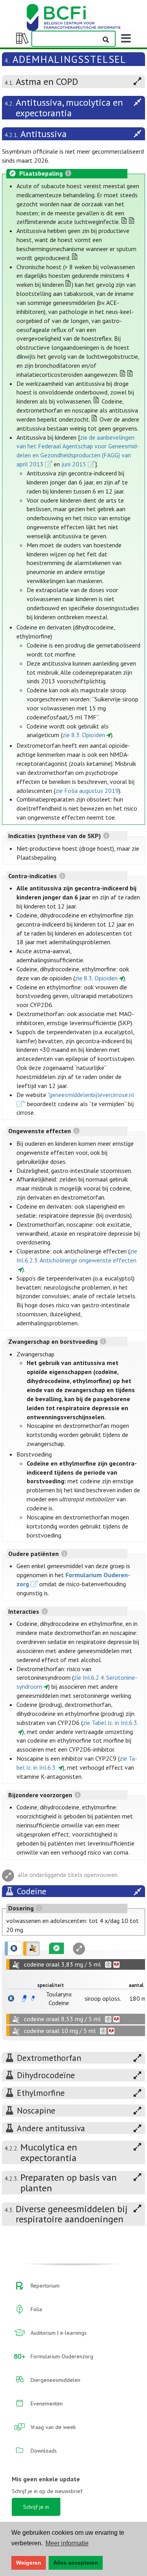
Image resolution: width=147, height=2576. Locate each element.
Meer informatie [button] (67, 2543)
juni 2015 (74, 464)
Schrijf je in (36, 2507)
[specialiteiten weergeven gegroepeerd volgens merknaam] (13, 1949)
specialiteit (51, 1985)
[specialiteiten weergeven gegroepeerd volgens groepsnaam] (31, 1949)
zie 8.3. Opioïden (84, 735)
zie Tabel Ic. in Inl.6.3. (111, 1723)
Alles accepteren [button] (76, 2563)
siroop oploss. (103, 1998)
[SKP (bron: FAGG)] (24, 1998)
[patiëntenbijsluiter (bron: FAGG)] (33, 1998)
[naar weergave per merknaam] (11, 1998)
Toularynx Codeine (59, 1998)
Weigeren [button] (29, 2563)
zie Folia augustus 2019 (87, 791)
